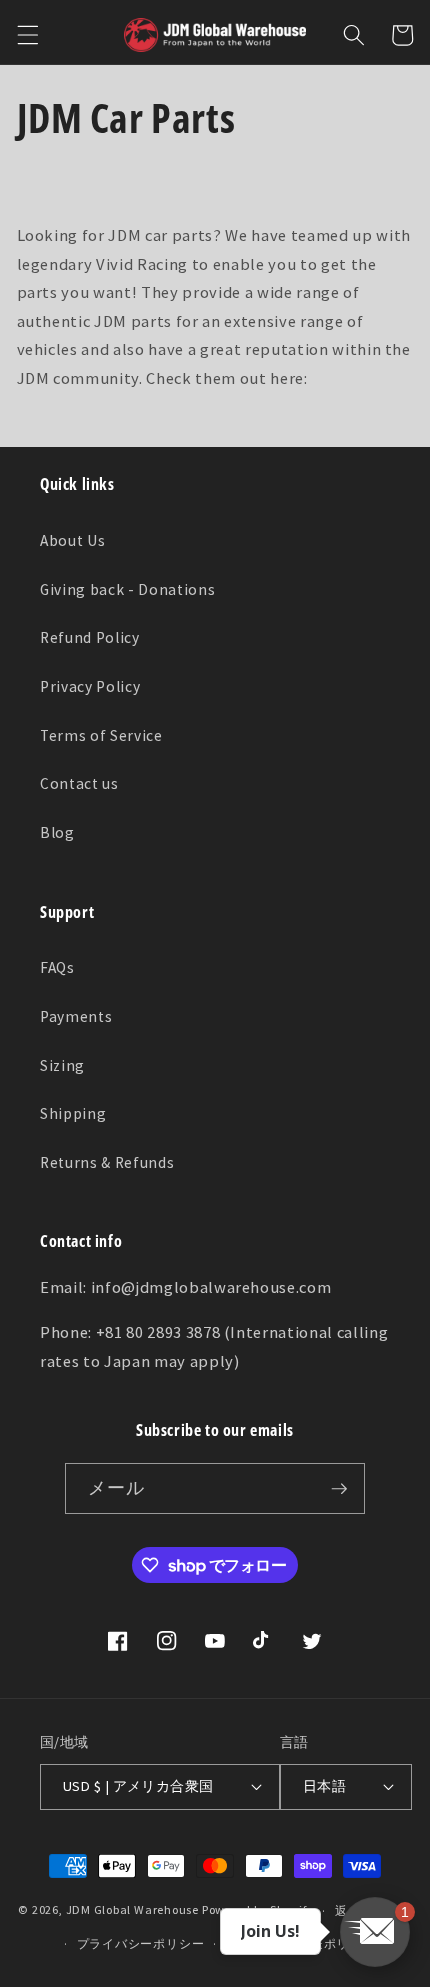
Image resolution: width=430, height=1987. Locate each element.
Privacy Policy (90, 686)
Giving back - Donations (127, 589)
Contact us (79, 783)
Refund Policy (90, 637)
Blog (57, 832)
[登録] (339, 1489)
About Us (72, 540)
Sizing (62, 1065)
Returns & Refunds (107, 1162)
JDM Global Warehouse (132, 1910)
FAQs (57, 967)
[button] (27, 35)
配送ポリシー (336, 1943)
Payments (76, 1016)
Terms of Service (101, 735)
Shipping (73, 1113)
